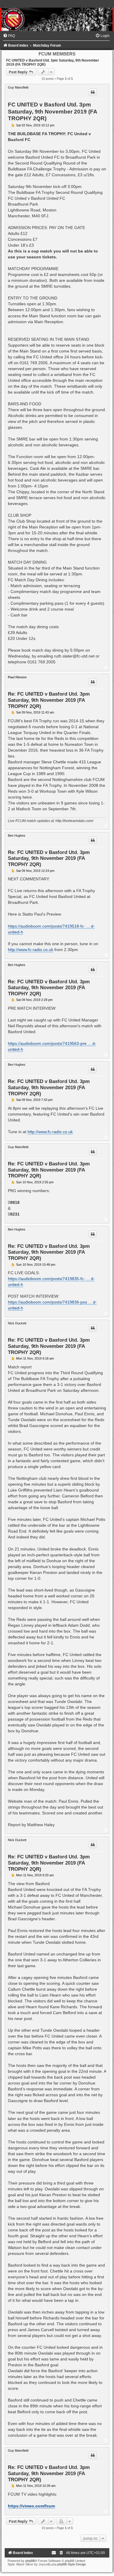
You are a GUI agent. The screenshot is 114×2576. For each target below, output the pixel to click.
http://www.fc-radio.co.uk (31, 950)
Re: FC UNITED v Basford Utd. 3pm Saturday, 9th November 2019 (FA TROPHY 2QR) (49, 700)
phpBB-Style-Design (72, 2564)
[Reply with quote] (93, 92)
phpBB (30, 2561)
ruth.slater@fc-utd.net (74, 656)
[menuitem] (9, 36)
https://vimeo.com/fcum (31, 2506)
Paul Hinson (17, 677)
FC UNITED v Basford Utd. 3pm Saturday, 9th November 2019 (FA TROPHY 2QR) (52, 111)
